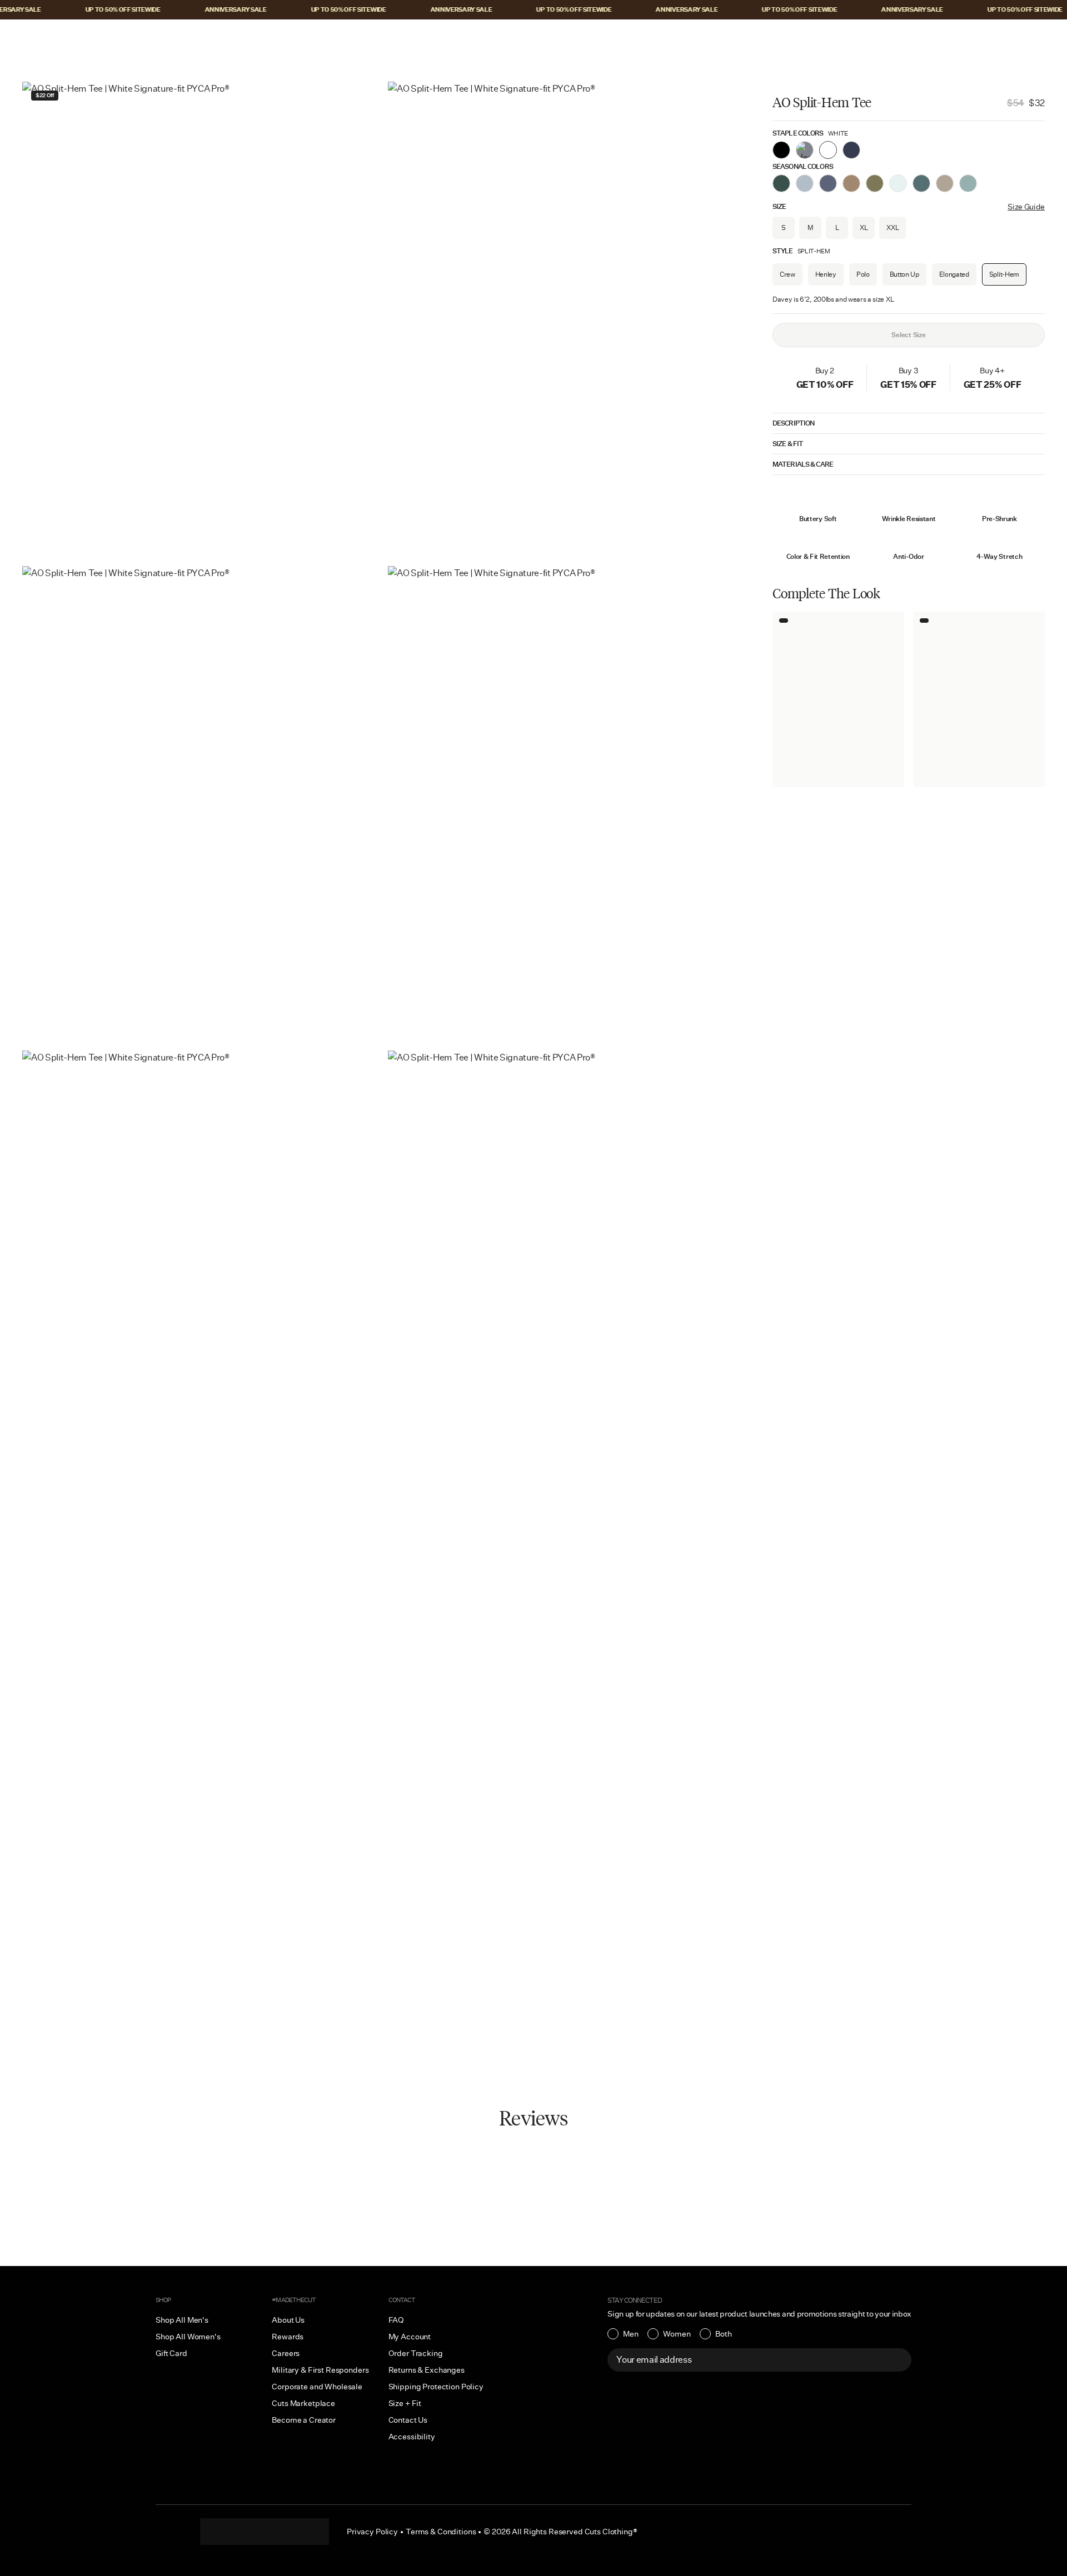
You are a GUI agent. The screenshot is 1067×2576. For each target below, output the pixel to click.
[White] (828, 150)
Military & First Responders (320, 2370)
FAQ (397, 2320)
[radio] (623, 2334)
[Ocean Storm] (828, 183)
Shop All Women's (188, 2337)
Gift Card (171, 2353)
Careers (286, 2353)
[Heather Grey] (805, 150)
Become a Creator (304, 2420)
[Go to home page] (533, 37)
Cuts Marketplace (303, 2403)
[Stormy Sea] (968, 183)
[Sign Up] (897, 2360)
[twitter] (309, 2532)
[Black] (781, 150)
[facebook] (265, 2532)
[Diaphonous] (898, 183)
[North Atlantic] (921, 183)
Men (631, 2334)
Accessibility (412, 2437)
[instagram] (220, 2532)
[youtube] (287, 2532)
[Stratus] (805, 183)
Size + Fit (405, 2403)
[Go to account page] (993, 37)
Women (677, 2334)
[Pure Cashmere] (945, 183)
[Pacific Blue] (851, 150)
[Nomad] (851, 183)
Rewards (288, 2337)
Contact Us (408, 2420)
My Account (410, 2337)
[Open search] (970, 37)
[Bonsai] (781, 183)
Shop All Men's (182, 2320)
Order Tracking (416, 2353)
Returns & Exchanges (427, 2370)
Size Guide (1026, 207)
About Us (288, 2320)
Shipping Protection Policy (436, 2387)
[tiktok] (242, 2532)
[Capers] (875, 183)
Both (724, 2334)
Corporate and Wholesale (317, 2387)
